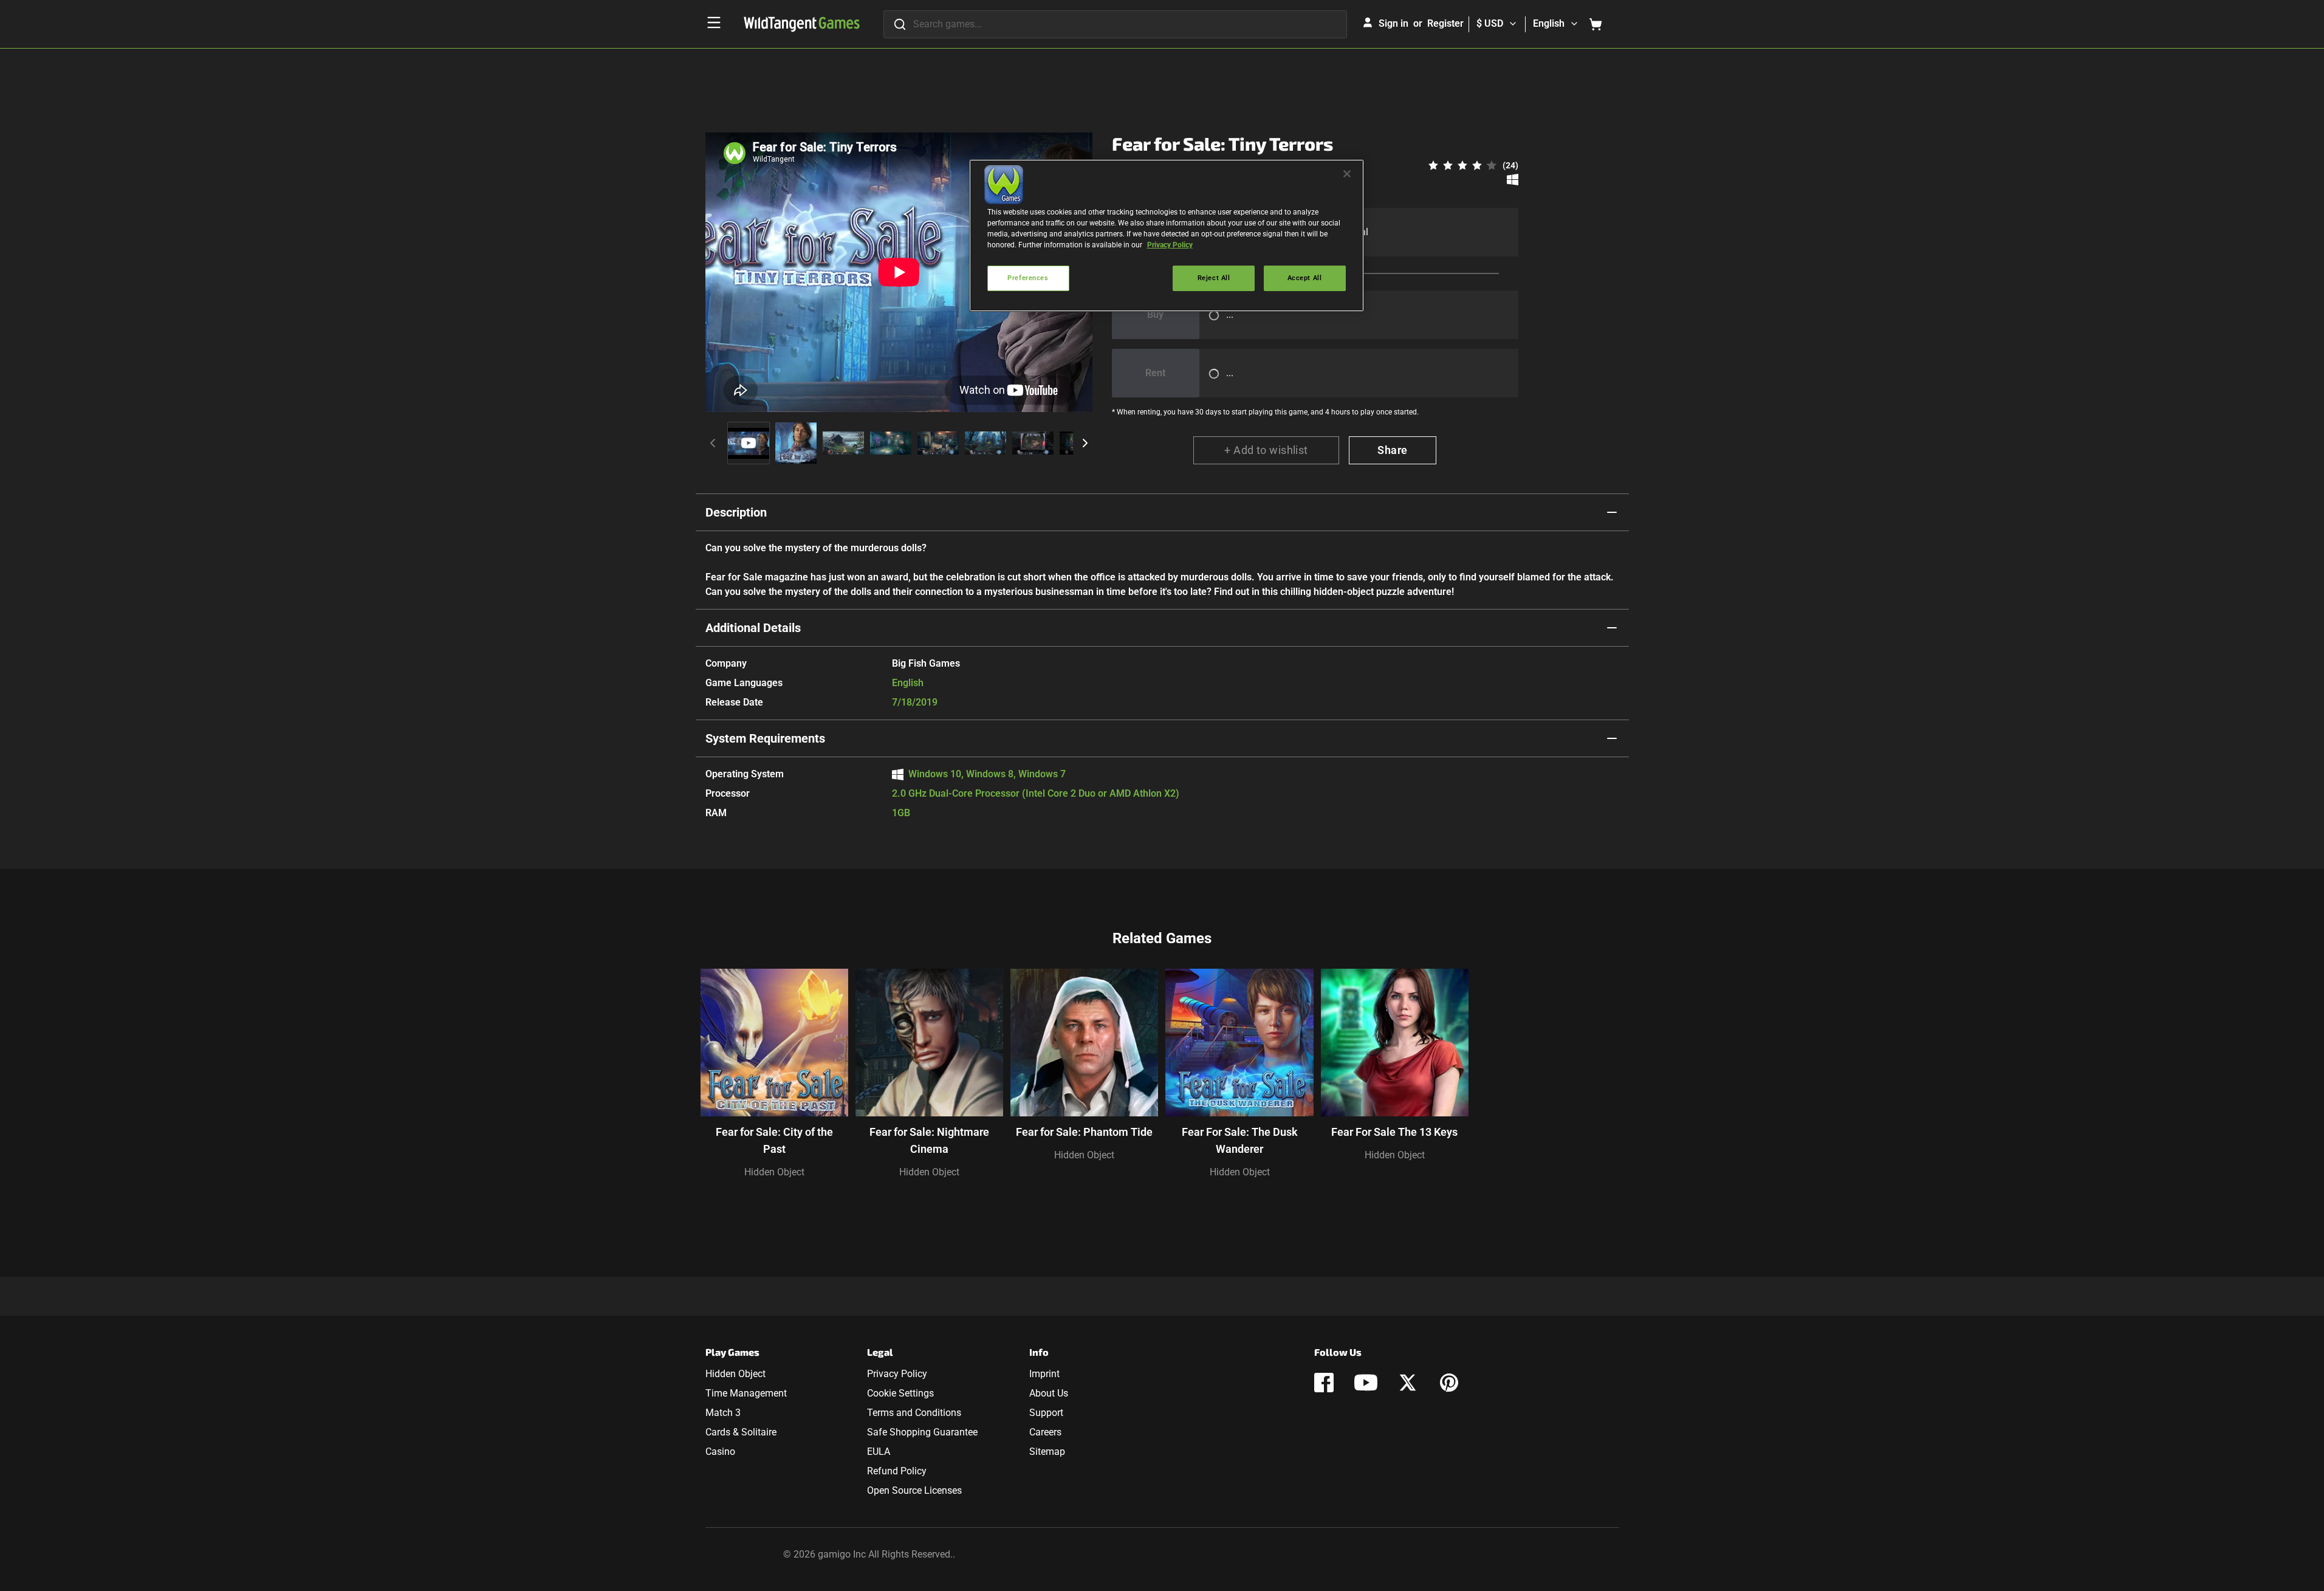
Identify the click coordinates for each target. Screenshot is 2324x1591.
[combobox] (1115, 24)
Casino (720, 1452)
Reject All (1214, 278)
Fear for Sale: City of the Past (774, 1140)
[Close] (1347, 174)
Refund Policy (897, 1471)
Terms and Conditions (914, 1413)
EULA (879, 1452)
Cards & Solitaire (741, 1432)
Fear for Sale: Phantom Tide (1084, 1132)
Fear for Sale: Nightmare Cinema (929, 1140)
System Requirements (765, 738)
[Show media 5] (938, 443)
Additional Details (753, 628)
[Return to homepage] (802, 24)
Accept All (1305, 278)
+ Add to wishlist (1266, 450)
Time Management (746, 1393)
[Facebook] (1324, 1383)
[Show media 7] (1033, 443)
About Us (1049, 1393)
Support (1046, 1413)
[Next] (1085, 443)
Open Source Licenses (914, 1490)
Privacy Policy (897, 1374)
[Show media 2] (796, 443)
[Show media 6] (985, 443)
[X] (1408, 1383)
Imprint (1044, 1374)
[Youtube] (1366, 1383)
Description (736, 512)
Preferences (1028, 278)
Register (1445, 23)
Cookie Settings (900, 1393)
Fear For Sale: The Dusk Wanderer (1240, 1140)
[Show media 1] (749, 443)
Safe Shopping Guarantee (922, 1432)
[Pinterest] (1449, 1383)
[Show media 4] (891, 443)
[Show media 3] (843, 443)
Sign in (1393, 23)
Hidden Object (774, 1172)
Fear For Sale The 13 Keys (1394, 1132)
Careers (1045, 1432)
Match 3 (723, 1413)
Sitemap (1047, 1452)
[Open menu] (714, 22)
